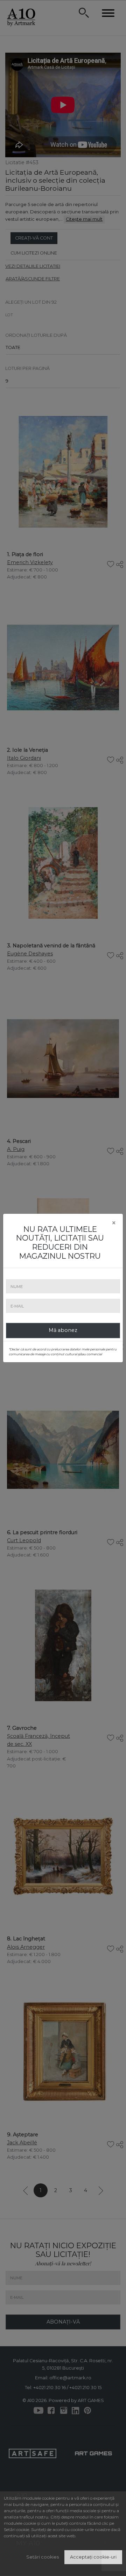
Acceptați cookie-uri (93, 2557)
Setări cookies (43, 2557)
